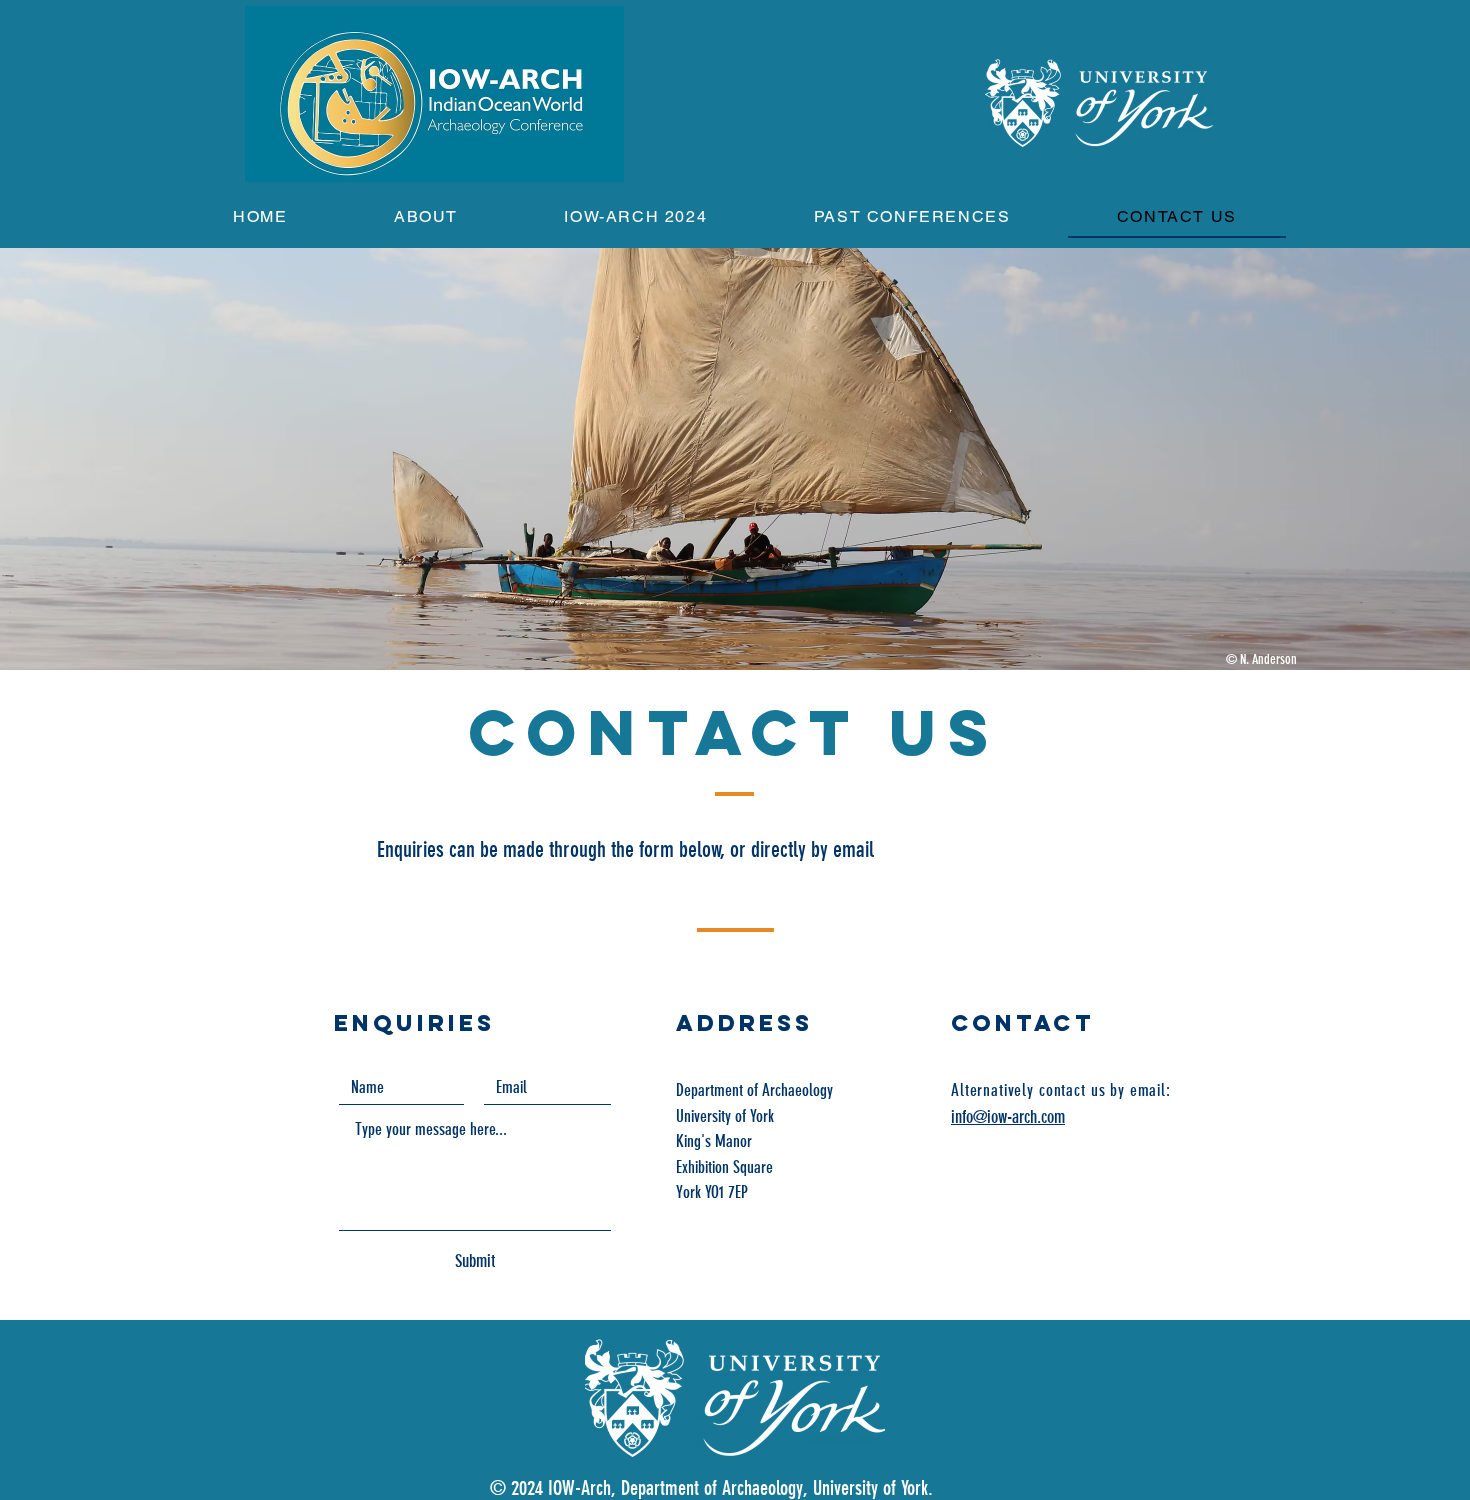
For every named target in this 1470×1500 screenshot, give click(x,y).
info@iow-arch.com (1008, 1117)
